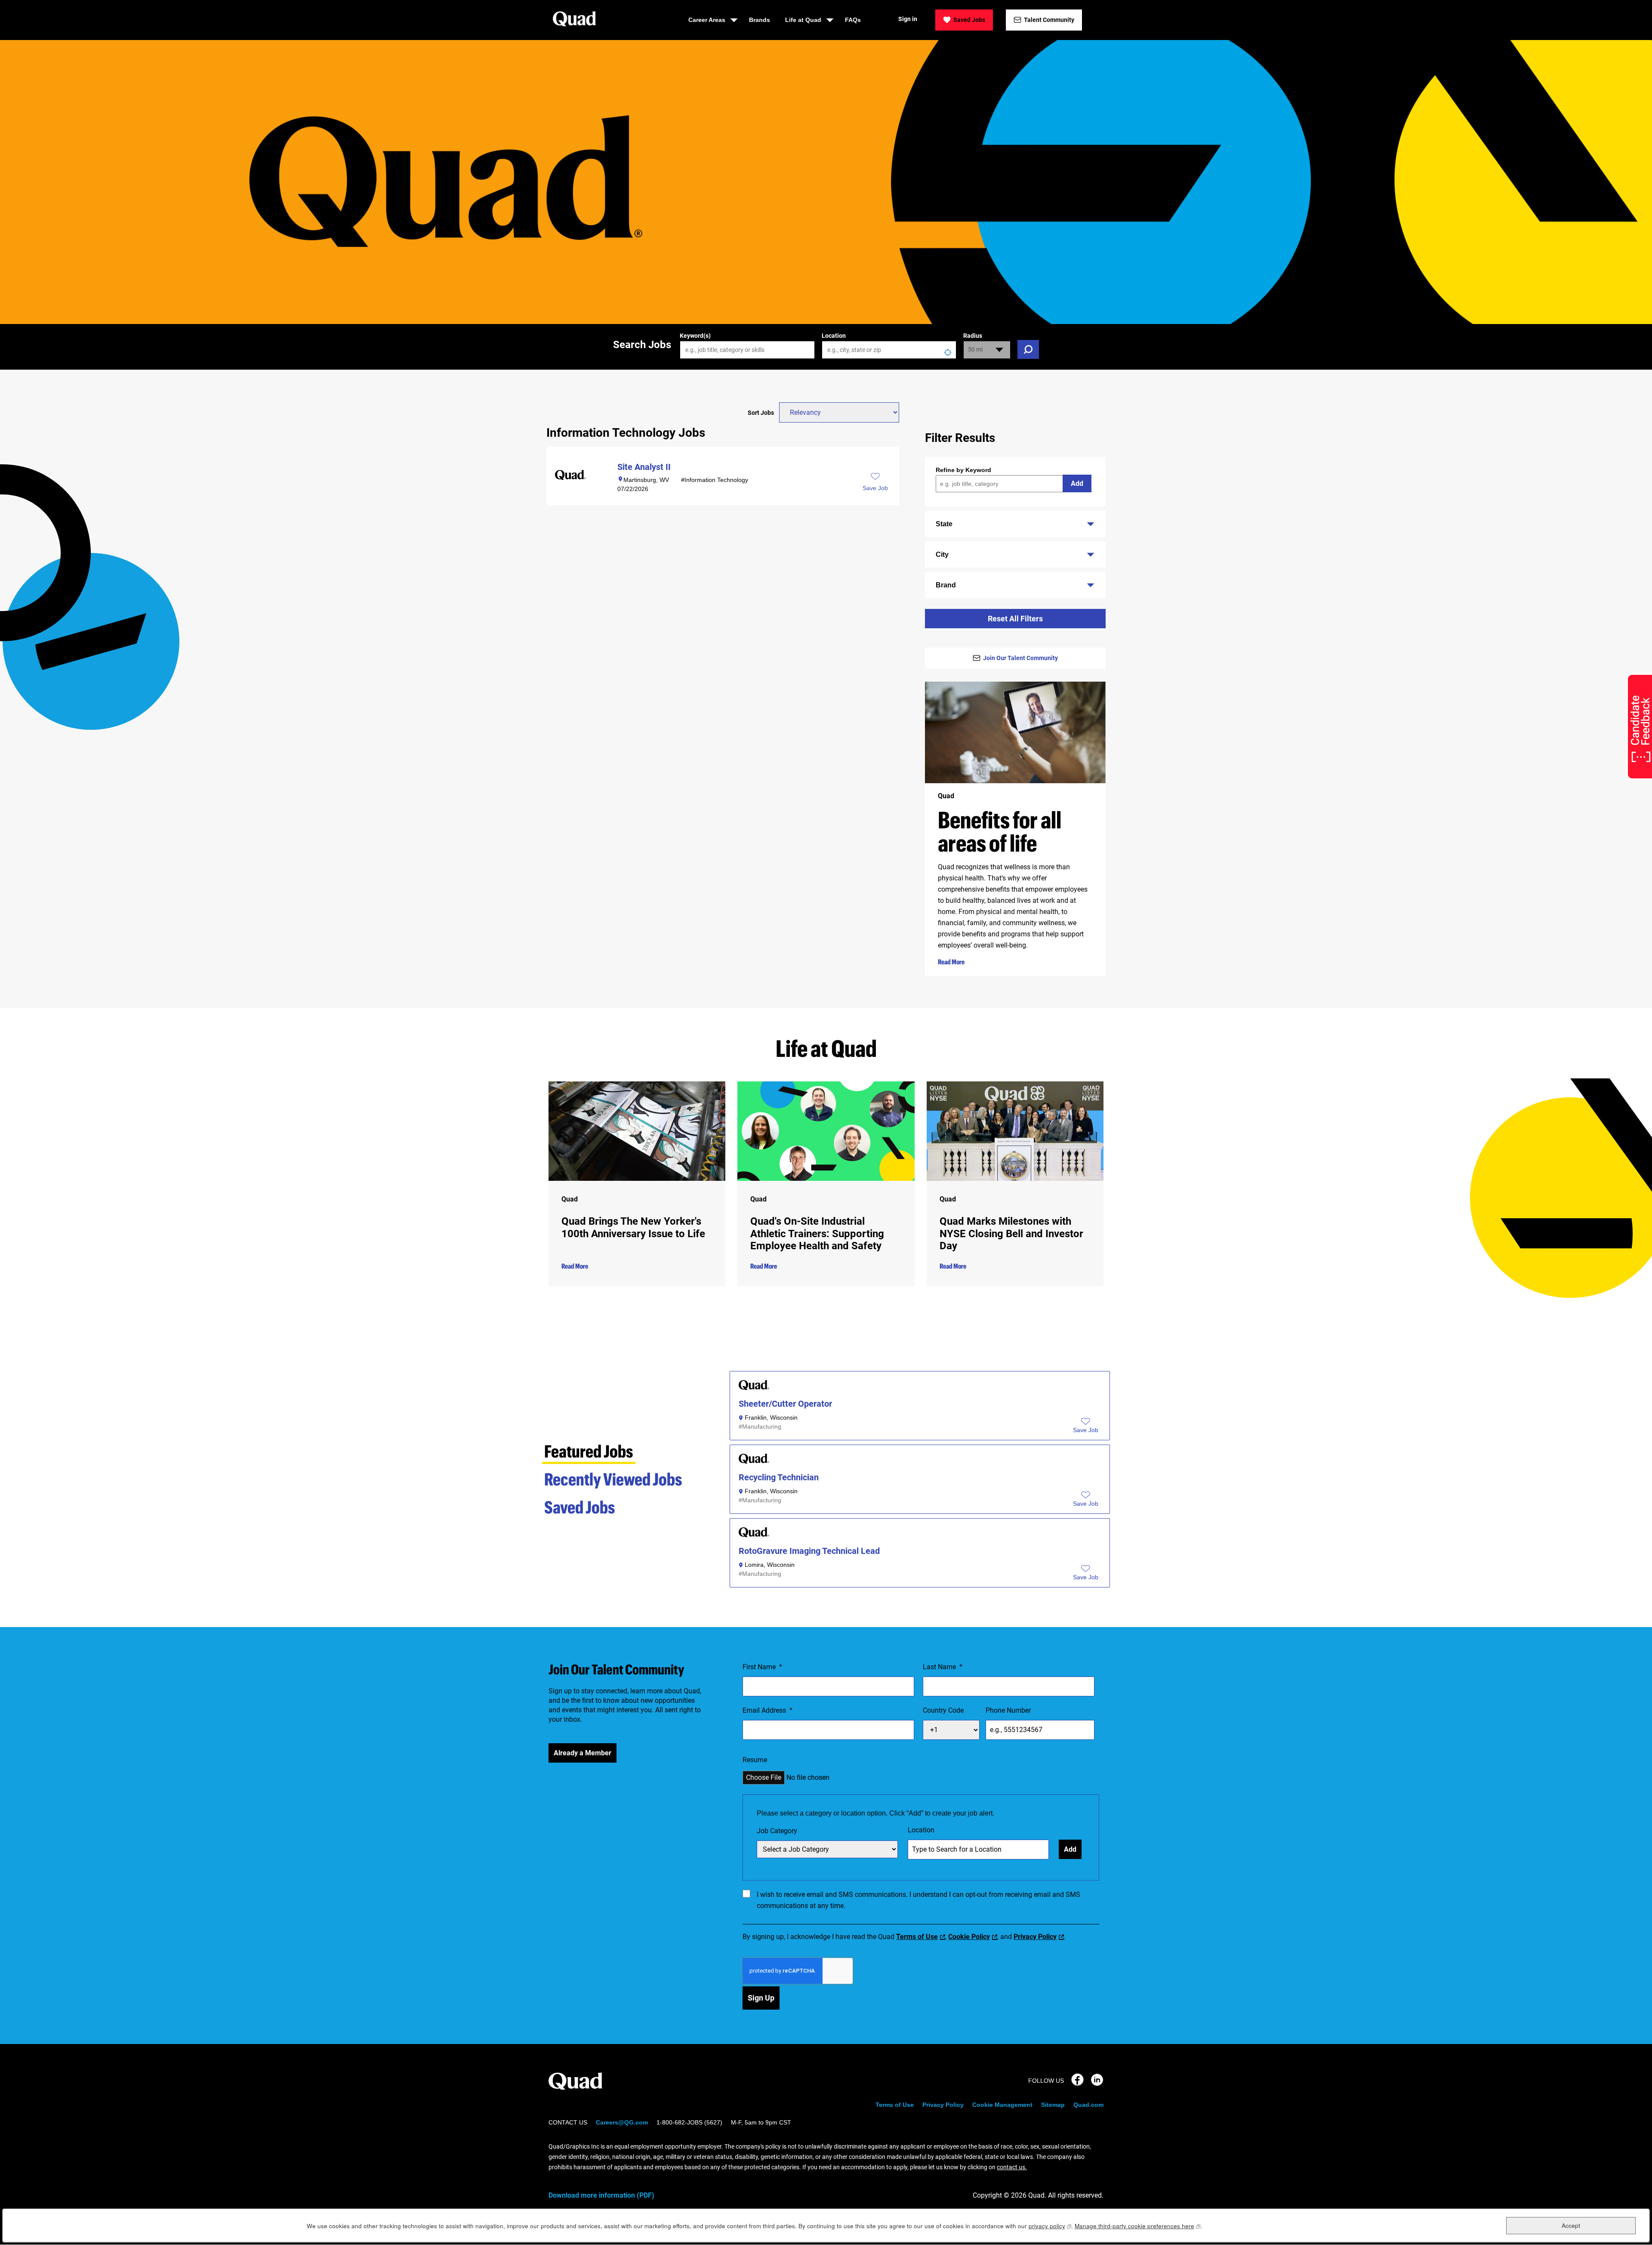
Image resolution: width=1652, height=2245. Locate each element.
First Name (762, 1667)
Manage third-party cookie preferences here (1137, 2226)
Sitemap (1053, 2105)
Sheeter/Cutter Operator (785, 1404)
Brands (760, 20)
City (942, 554)
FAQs (853, 20)
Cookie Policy (969, 1937)
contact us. (1012, 2167)
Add (1077, 483)
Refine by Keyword (963, 470)
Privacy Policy (1035, 1937)
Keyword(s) (695, 336)
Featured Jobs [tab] (589, 1451)
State (944, 524)
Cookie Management (1002, 2105)
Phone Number (1008, 1710)
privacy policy (1050, 2226)
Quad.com (1088, 2105)
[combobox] (889, 350)
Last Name (943, 1667)
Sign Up (761, 1998)
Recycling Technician (779, 1478)
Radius (973, 336)
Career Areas (707, 20)
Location (834, 336)
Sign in (908, 19)
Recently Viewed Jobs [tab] (613, 1479)
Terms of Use (917, 1937)
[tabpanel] (920, 1482)
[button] (1086, 1430)
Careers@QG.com (622, 2122)
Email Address (767, 1710)
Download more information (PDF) (601, 2195)
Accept (1571, 2225)
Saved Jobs (969, 20)
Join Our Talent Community (1020, 658)
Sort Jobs (761, 413)
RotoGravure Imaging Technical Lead (809, 1551)
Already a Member (583, 1753)
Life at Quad (803, 20)
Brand (946, 585)
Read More (951, 962)
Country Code (943, 1710)
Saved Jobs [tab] (580, 1507)
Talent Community (1049, 20)
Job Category (777, 1831)
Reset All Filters (1015, 619)
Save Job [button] (875, 488)
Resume (755, 1760)
